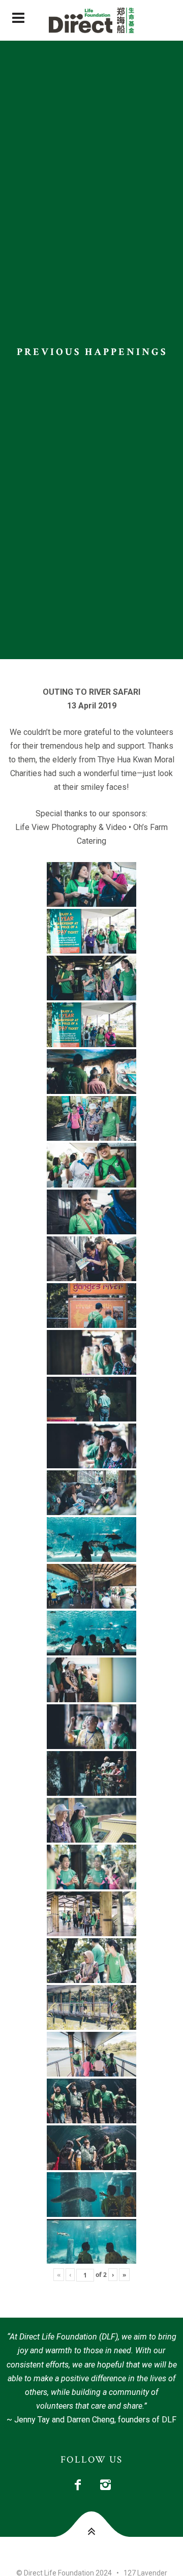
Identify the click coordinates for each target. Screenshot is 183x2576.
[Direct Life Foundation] (91, 20)
